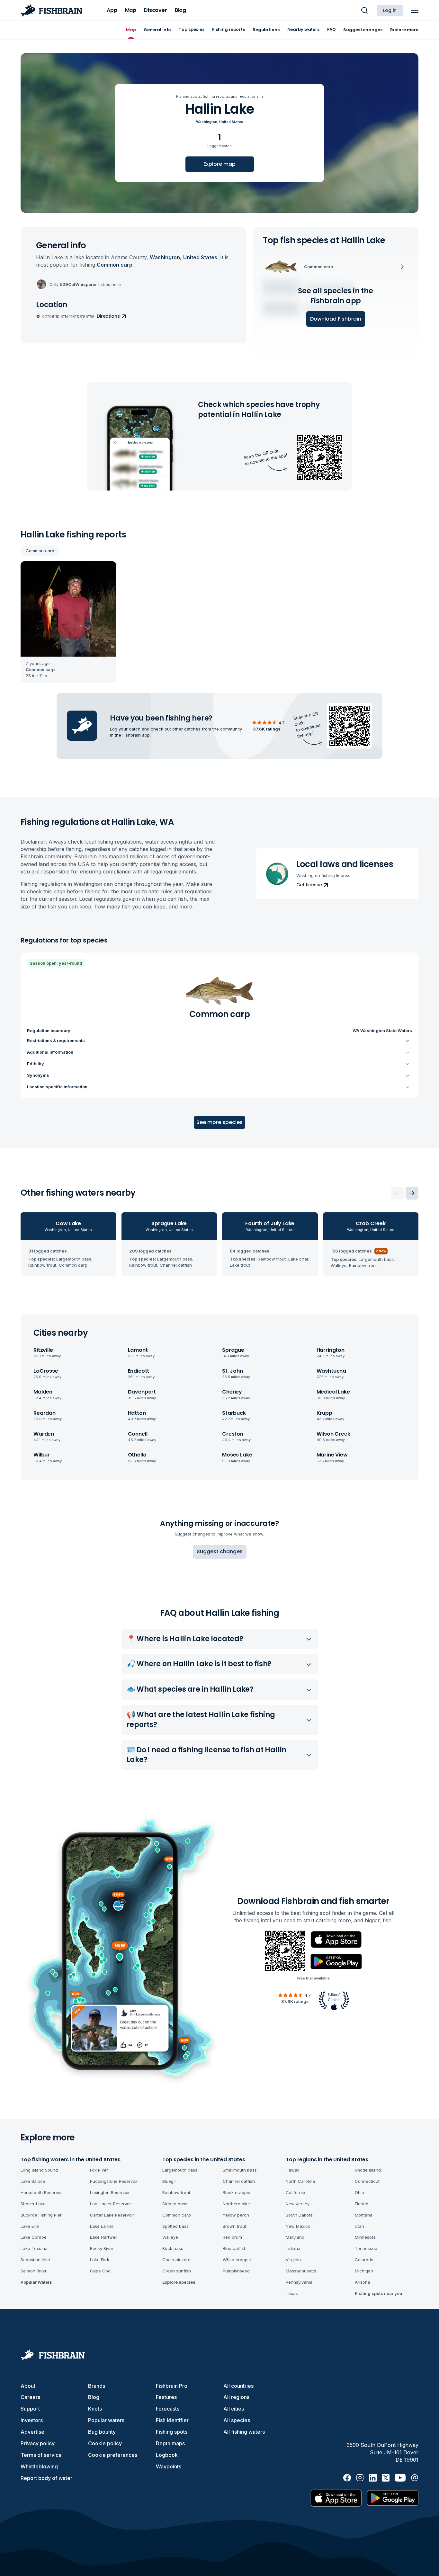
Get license (309, 885)
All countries (238, 2386)
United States (231, 122)
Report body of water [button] (46, 2478)
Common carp (40, 551)
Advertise (32, 2432)
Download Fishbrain (336, 319)
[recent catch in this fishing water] (68, 622)
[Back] (397, 1193)
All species (237, 2420)
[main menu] (415, 10)
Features (166, 2397)
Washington (207, 122)
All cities (234, 2409)
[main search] (364, 10)
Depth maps (170, 2443)
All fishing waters (244, 2432)
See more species (219, 1122)
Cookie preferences (113, 2455)
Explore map (219, 164)
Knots (95, 2409)
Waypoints (169, 2466)
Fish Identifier (172, 2420)
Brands (97, 2386)
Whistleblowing (39, 2466)
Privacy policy (38, 2443)
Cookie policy (105, 2443)
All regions (236, 2397)
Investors (32, 2420)
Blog (94, 2397)
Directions (108, 316)
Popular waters (106, 2420)
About (28, 2386)
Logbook (167, 2455)
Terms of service (41, 2455)
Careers (30, 2397)
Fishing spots (172, 2432)
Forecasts (168, 2409)
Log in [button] (390, 10)
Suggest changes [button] (220, 1551)
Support (30, 2409)
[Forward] (412, 1193)
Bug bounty (102, 2432)
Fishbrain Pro (172, 2386)
